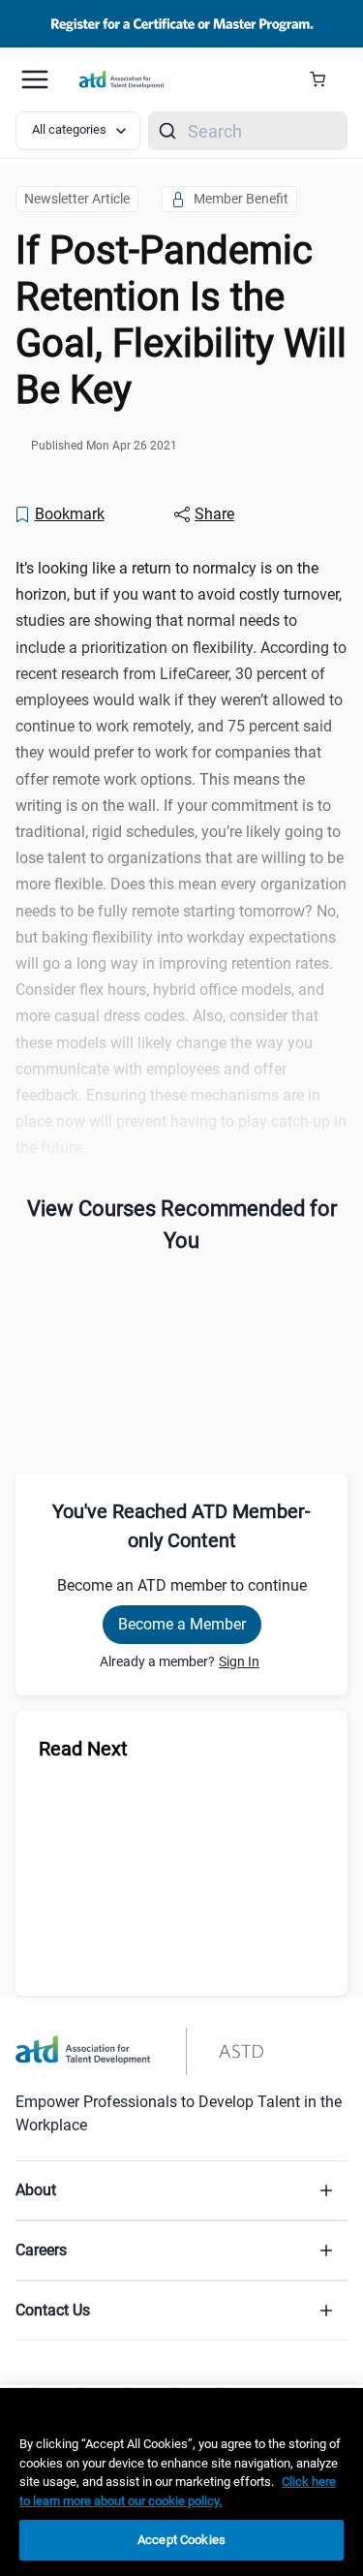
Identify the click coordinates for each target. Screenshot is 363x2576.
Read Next (83, 1749)
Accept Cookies (181, 2540)
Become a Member (182, 1624)
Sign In (239, 1661)
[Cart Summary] (325, 79)
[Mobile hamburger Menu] (35, 79)
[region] (181, 2482)
